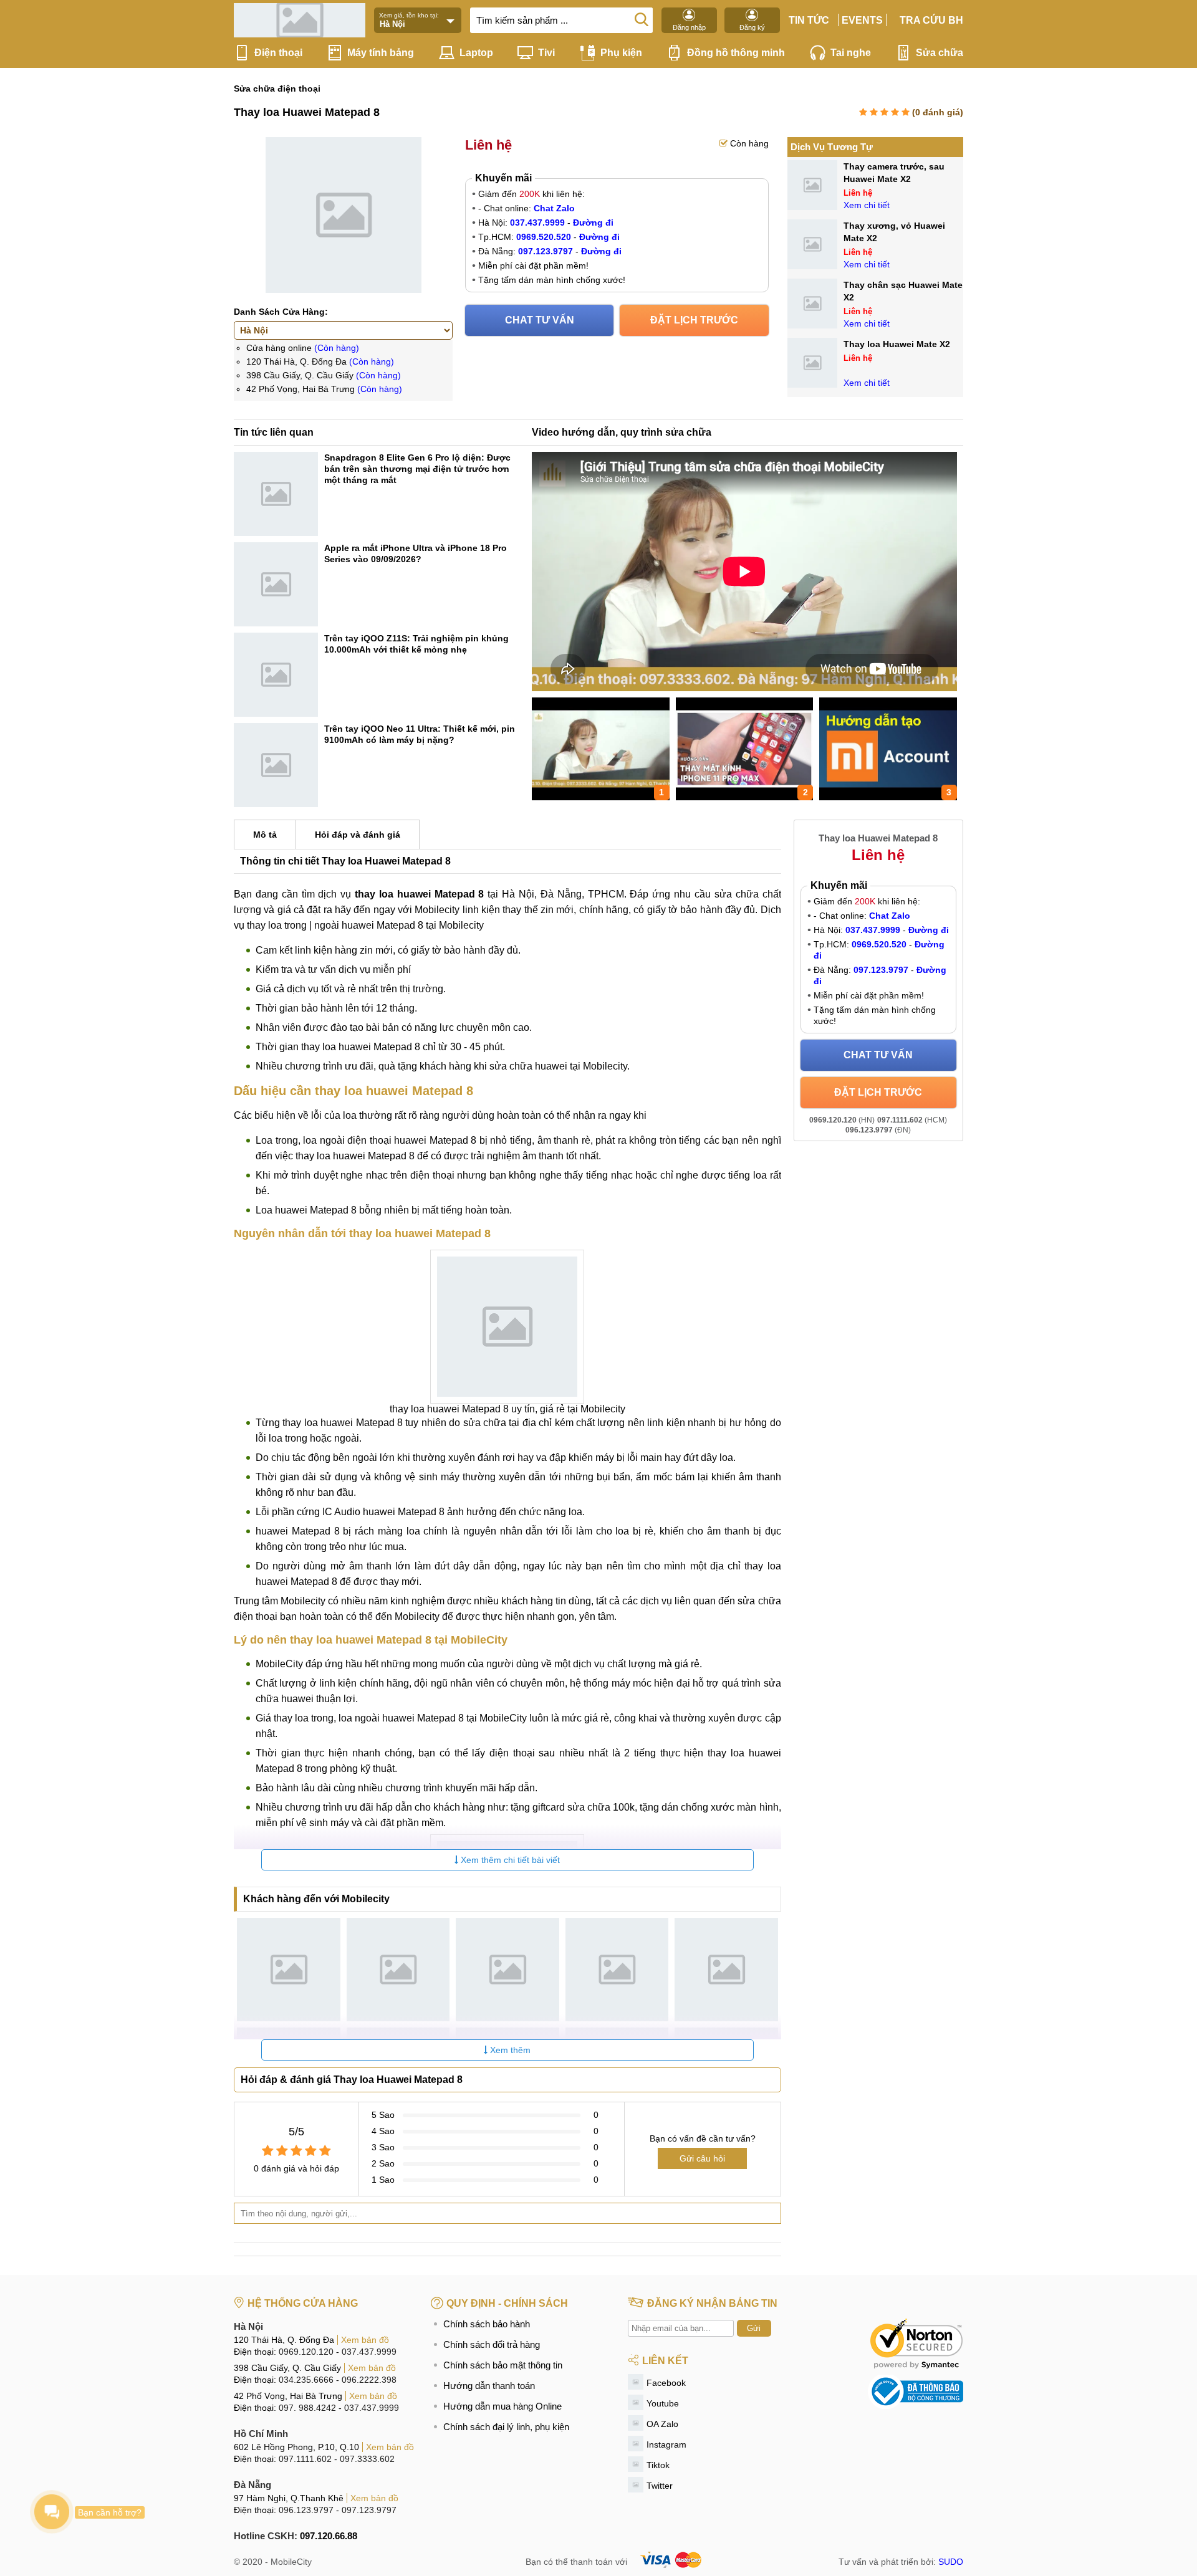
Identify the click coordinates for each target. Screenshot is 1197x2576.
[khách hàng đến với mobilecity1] (289, 1970)
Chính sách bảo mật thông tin (503, 2365)
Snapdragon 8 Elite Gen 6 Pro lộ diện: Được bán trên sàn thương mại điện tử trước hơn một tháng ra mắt (417, 469)
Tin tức (809, 20)
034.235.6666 (306, 2380)
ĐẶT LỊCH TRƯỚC (694, 320)
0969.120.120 (306, 2352)
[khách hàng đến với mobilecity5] (726, 1970)
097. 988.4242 (307, 2408)
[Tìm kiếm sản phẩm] (642, 19)
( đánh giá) (938, 112)
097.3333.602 (367, 2459)
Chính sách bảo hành (487, 2324)
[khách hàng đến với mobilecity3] (507, 1970)
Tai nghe (851, 53)
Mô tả (265, 835)
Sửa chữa (940, 53)
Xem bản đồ (365, 2340)
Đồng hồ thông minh (736, 53)
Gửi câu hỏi (702, 2158)
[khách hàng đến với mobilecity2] (398, 1970)
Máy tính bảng (381, 53)
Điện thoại (278, 53)
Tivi (546, 53)
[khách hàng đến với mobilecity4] (617, 1970)
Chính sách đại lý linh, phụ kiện (506, 2427)
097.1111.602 (305, 2459)
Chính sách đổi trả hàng (492, 2344)
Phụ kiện (621, 53)
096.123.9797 (306, 2510)
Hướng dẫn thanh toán (489, 2386)
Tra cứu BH (931, 20)
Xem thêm (509, 2050)
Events (862, 20)
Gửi (754, 2328)
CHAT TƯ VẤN (540, 320)
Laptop (476, 53)
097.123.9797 (369, 2510)
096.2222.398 (369, 2380)
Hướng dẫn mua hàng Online (502, 2406)
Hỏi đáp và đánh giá (358, 835)
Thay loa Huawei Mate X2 (897, 344)
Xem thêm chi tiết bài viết (509, 1860)
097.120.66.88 (329, 2536)
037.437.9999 (369, 2352)
